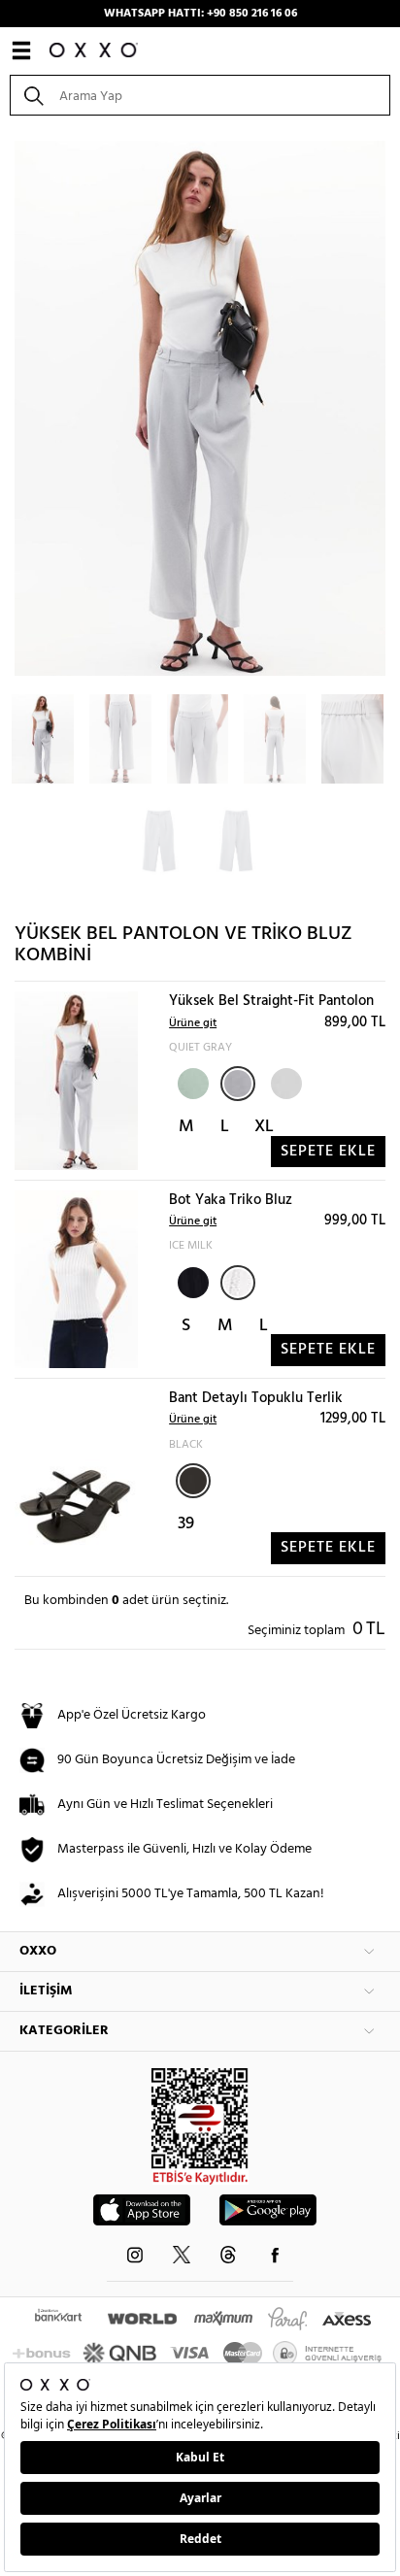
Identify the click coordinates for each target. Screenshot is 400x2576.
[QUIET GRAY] (238, 1084)
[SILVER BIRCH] (284, 1082)
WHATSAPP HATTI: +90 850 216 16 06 (200, 14)
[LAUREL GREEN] (191, 1082)
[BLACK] (191, 1281)
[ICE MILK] (238, 1283)
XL (264, 1127)
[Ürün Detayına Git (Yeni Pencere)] (76, 1081)
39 (186, 1524)
